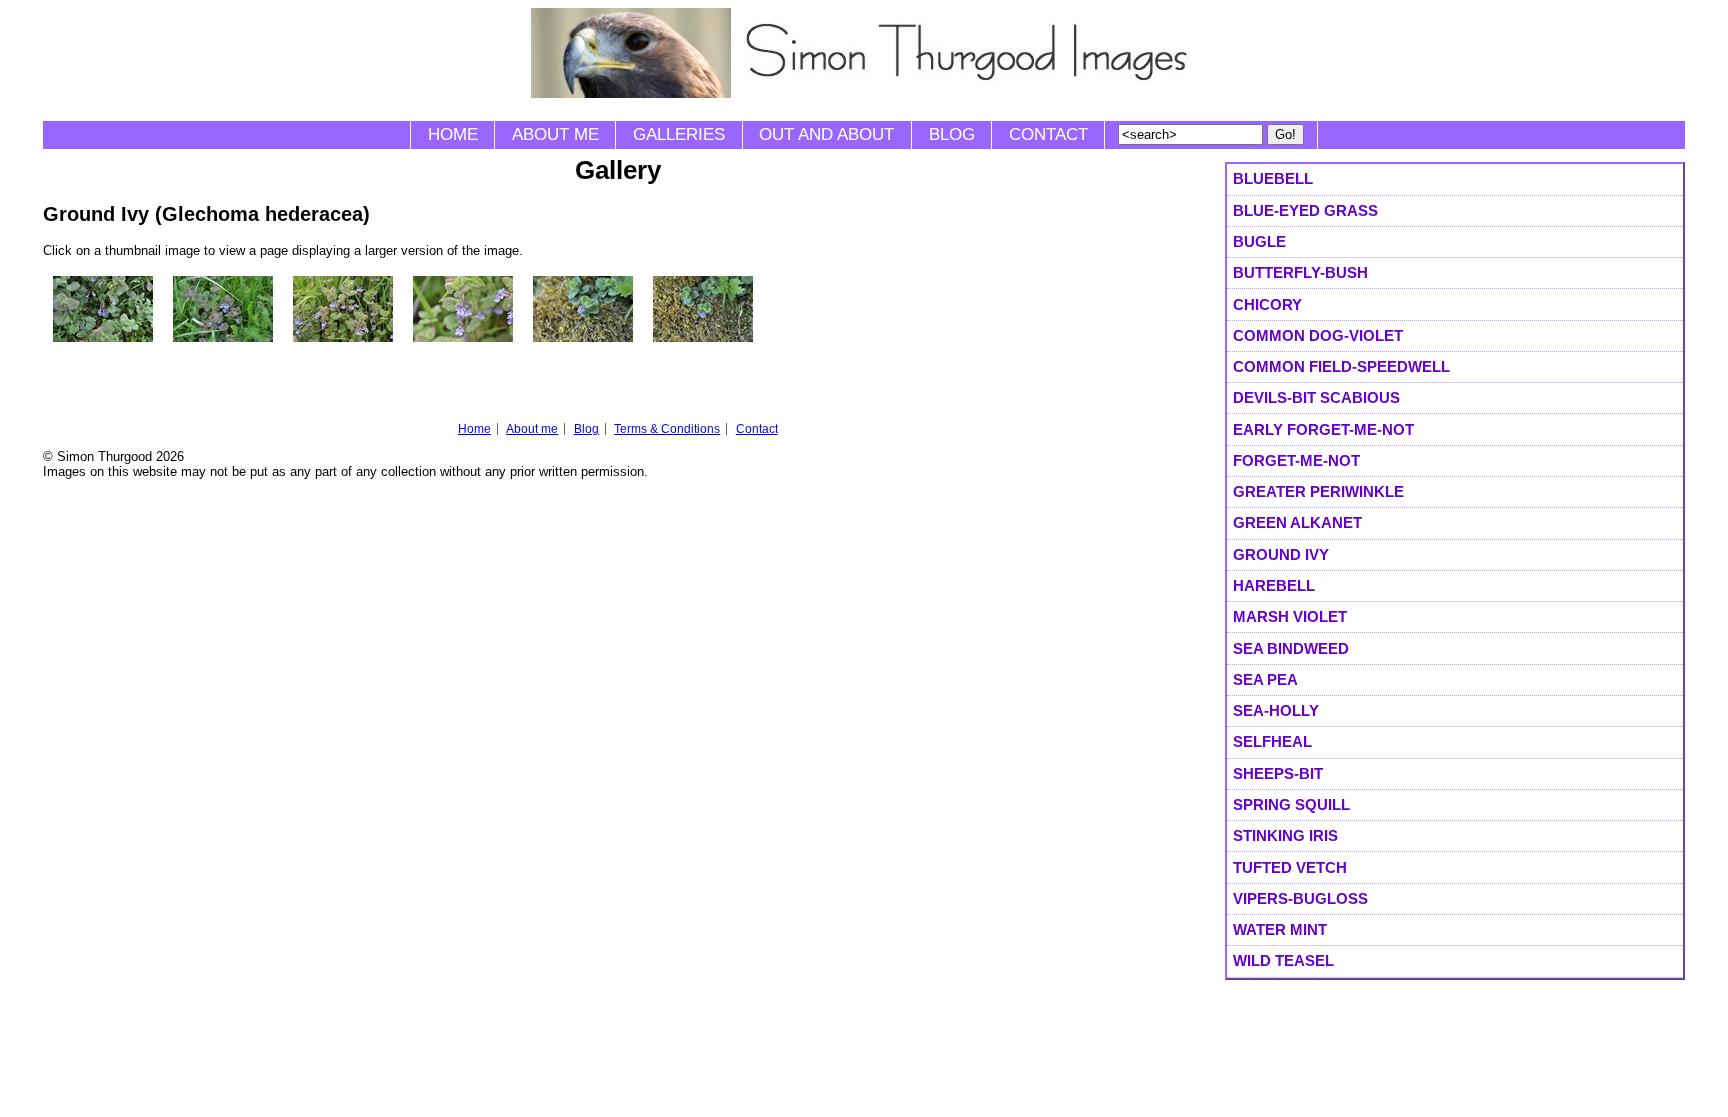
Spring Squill (1291, 804)
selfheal (1272, 741)
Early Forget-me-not (1323, 429)
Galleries (679, 134)
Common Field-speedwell (1341, 366)
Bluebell (1273, 178)
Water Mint (1280, 929)
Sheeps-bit (1278, 773)
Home (453, 134)
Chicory (1267, 304)
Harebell (1274, 585)
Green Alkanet (1297, 522)
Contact (1048, 134)
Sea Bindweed (1291, 648)
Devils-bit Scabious (1316, 397)
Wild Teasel (1283, 960)
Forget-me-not (1296, 460)
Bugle (1259, 241)
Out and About (826, 134)
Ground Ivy (1281, 554)
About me (555, 134)
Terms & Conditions (667, 429)
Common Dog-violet (1318, 335)
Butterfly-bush (1300, 272)
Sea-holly (1276, 710)
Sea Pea (1265, 679)
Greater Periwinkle (1318, 491)
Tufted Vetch (1290, 867)
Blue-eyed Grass (1305, 210)
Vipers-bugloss (1300, 898)
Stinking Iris (1285, 835)
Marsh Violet (1290, 616)
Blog (952, 134)
